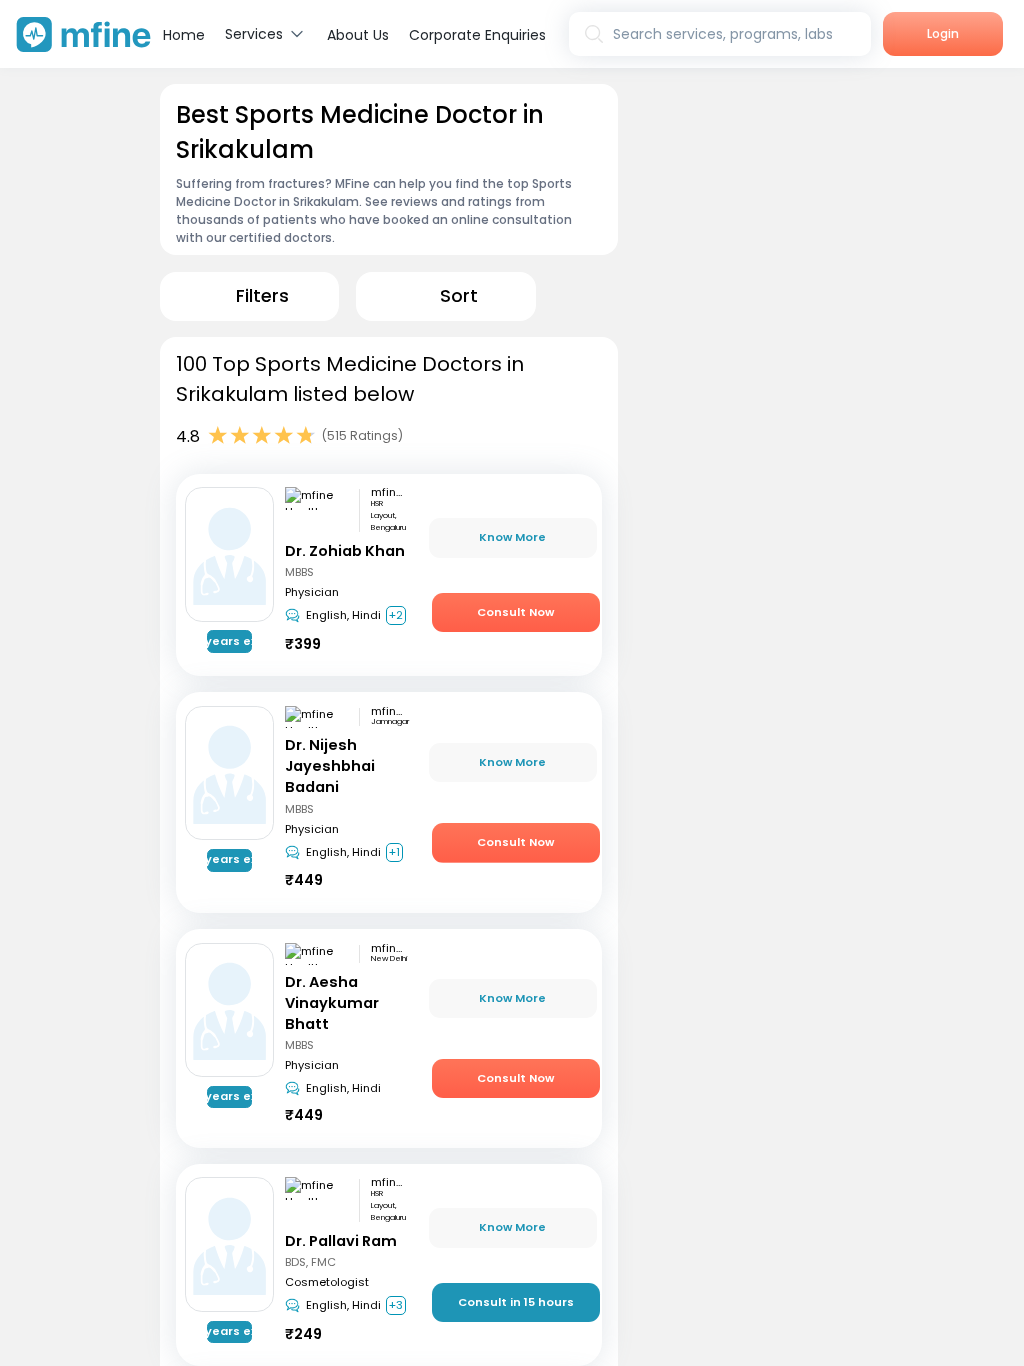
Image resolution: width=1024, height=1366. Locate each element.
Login (943, 33)
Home (184, 35)
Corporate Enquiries (477, 35)
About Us (358, 35)
